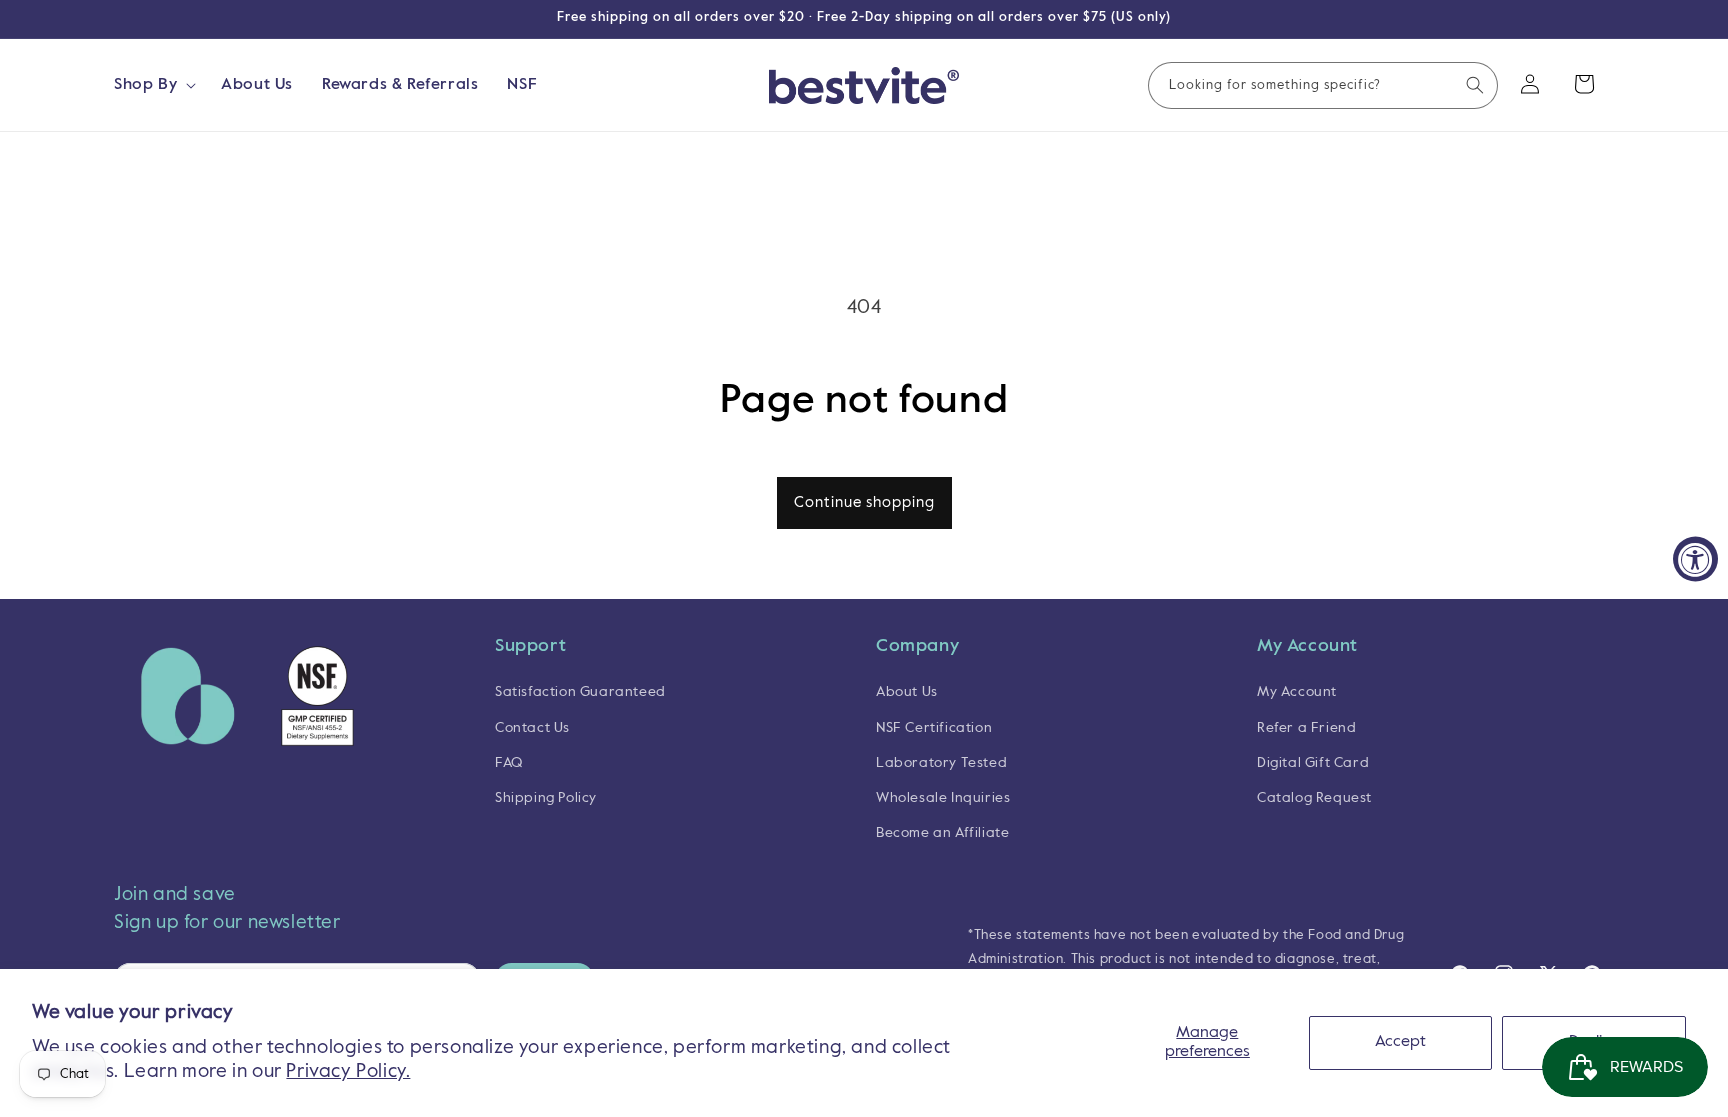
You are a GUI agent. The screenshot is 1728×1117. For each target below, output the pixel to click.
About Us (907, 692)
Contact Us (532, 728)
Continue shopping (864, 502)
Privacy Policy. (348, 1071)
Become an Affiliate (942, 833)
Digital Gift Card (1313, 763)
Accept (1400, 1042)
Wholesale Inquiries (943, 798)
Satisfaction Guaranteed (580, 692)
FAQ (509, 763)
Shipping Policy (546, 798)
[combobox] (1323, 85)
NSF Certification (934, 728)
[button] (153, 85)
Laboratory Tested (941, 763)
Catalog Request (1314, 798)
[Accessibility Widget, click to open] (1695, 558)
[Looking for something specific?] (1475, 85)
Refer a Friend (1306, 728)
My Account (1297, 692)
